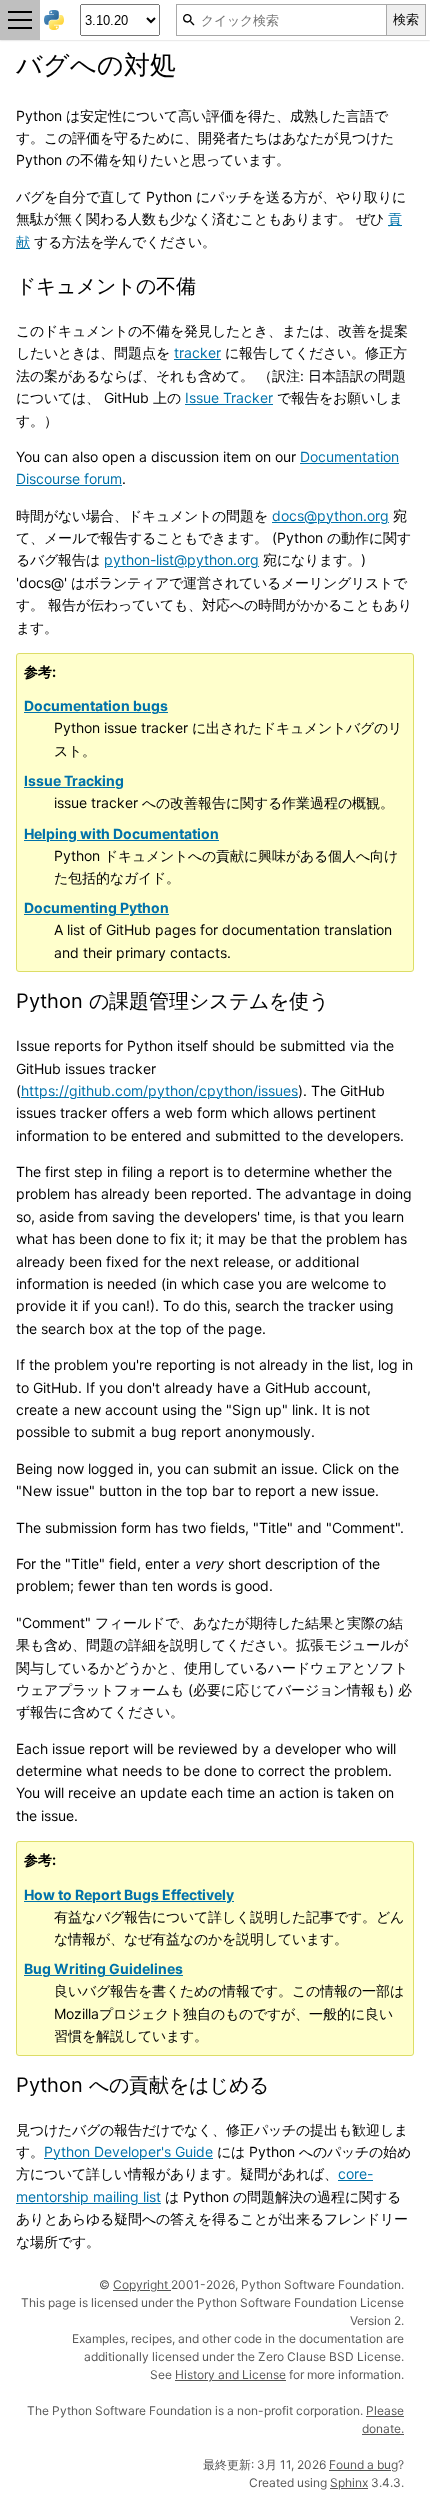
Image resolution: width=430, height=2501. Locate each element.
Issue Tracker (229, 397)
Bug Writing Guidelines (103, 1968)
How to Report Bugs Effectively (129, 1894)
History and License (230, 2374)
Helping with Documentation (121, 833)
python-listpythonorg (181, 559)
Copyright (142, 2284)
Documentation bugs (96, 705)
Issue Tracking (74, 780)
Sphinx (349, 2482)
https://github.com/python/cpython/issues (159, 1090)
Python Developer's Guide (128, 2151)
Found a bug (363, 2464)
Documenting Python (96, 907)
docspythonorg (330, 515)
